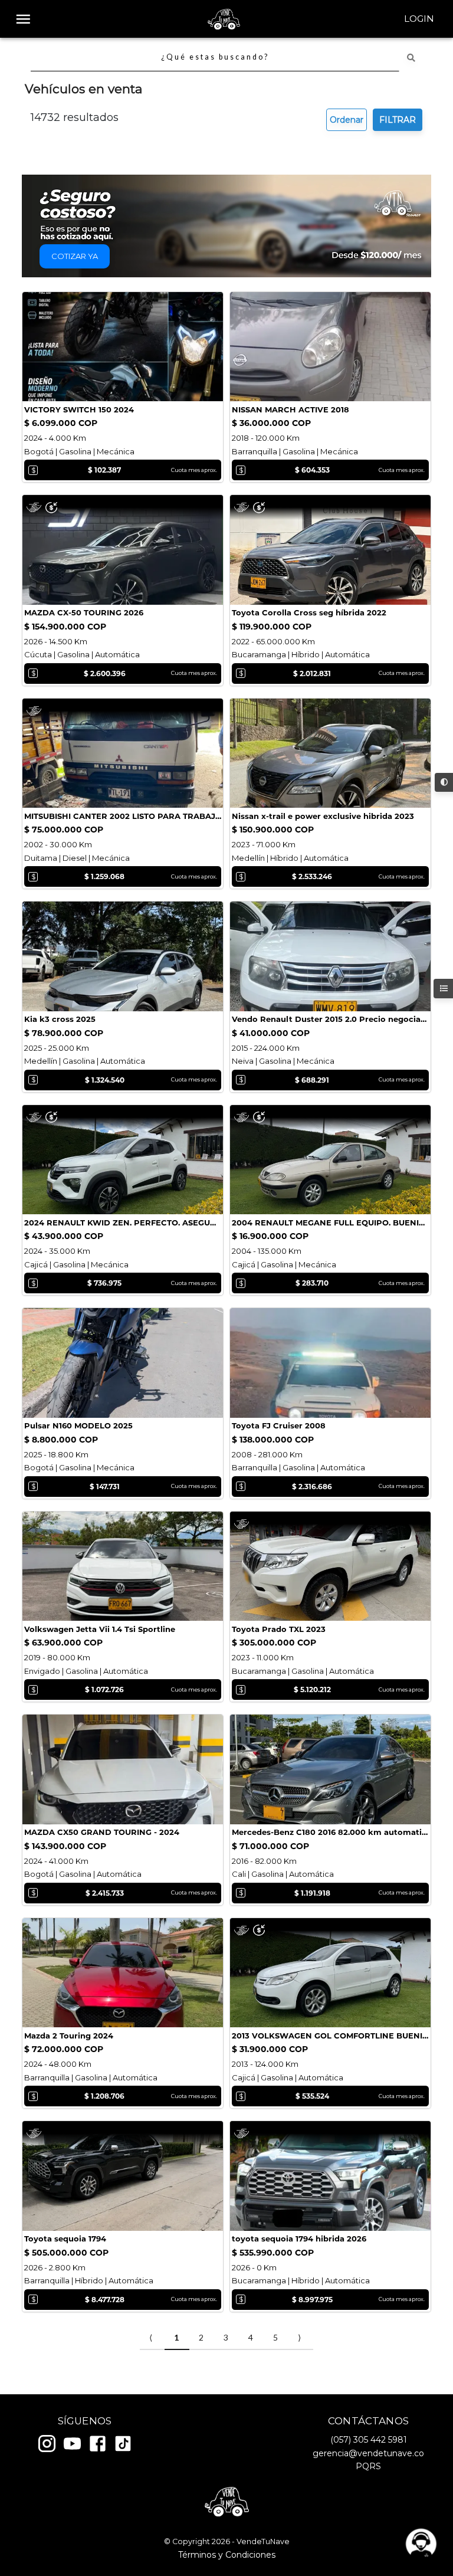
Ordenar (347, 120)
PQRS (368, 2466)
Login (419, 19)
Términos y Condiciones (227, 2555)
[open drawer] (23, 19)
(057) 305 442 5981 (369, 2440)
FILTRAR (398, 120)
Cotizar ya (75, 256)
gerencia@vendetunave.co (368, 2453)
